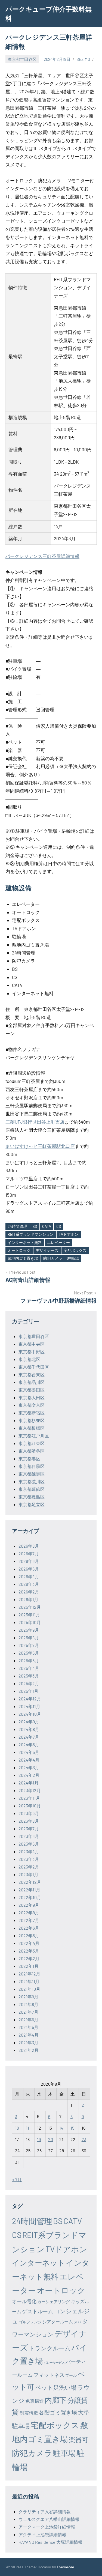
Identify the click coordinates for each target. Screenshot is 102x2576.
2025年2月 (29, 1683)
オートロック (19, 1250)
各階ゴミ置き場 (58, 2412)
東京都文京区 (32, 1405)
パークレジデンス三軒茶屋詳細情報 (42, 556)
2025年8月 (29, 1638)
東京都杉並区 (32, 1420)
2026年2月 (29, 1592)
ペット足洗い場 (56, 2387)
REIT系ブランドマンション (31, 1234)
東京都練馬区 (32, 1474)
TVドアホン (69, 1234)
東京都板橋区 (32, 1428)
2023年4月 (29, 1851)
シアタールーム (58, 2322)
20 (51, 2139)
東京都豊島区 (32, 1497)
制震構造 (29, 2413)
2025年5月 (29, 1660)
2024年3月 (29, 1767)
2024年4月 (29, 1760)
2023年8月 (29, 1821)
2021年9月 (28, 1997)
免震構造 (35, 2401)
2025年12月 (30, 1607)
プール (71, 2375)
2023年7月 (29, 1829)
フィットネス (49, 2375)
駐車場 (64, 2453)
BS (35, 1226)
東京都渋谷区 (32, 1451)
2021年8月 (28, 2004)
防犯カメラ (53, 1258)
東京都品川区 (32, 1382)
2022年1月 (29, 1966)
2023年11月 (29, 1798)
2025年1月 (28, 1691)
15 (72, 2128)
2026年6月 (29, 1561)
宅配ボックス (75, 1250)
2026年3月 (29, 1584)
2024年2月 (29, 1775)
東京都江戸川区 (34, 1436)
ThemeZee (65, 2567)
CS (59, 1226)
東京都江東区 (32, 1443)
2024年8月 (29, 1729)
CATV (47, 1226)
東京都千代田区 (34, 1367)
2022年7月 (29, 1920)
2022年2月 (29, 1958)
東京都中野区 (32, 1352)
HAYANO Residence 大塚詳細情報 (50, 2542)
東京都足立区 (32, 1504)
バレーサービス (54, 2362)
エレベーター (58, 1242)
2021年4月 (29, 2035)
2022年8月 (29, 1913)
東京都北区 (29, 1359)
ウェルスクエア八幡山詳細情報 (49, 2519)
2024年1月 (29, 1783)
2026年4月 (29, 1576)
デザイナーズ (47, 1250)
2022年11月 (29, 1890)
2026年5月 (29, 1569)
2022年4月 (29, 1943)
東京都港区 (29, 1459)
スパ (78, 2322)
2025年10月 (30, 1622)
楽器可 (79, 2439)
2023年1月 (28, 1874)
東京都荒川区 (32, 1481)
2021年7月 (28, 2012)
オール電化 (24, 2301)
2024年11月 (29, 1706)
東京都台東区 (32, 1374)
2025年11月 (29, 1615)
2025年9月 (29, 1630)
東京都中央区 (32, 1344)
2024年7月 (29, 1737)
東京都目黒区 (32, 1466)
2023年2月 (29, 1867)
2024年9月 (29, 1722)
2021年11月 (29, 1981)
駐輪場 (73, 1258)
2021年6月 (28, 2020)
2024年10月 (30, 1714)
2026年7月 (29, 1553)
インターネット (38, 2262)
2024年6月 (29, 1744)
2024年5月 (29, 1752)
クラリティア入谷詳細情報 (45, 2511)
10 (17, 2128)
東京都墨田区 (32, 1390)
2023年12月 (30, 1790)
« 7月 (17, 2179)
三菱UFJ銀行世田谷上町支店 (35, 1122)
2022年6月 (29, 1928)
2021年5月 (28, 2027)
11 (27, 2128)
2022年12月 (30, 1882)
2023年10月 (30, 1806)
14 (61, 2128)
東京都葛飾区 (32, 1489)
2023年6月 (29, 1836)
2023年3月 (29, 1859)
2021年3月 (28, 2042)
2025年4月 (29, 1668)
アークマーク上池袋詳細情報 (47, 2527)
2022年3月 (29, 1951)
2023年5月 (29, 1844)
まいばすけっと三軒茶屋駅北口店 (40, 1146)
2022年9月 (29, 1905)
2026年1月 (28, 1599)
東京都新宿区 (32, 1413)
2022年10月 (30, 1897)
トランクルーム (50, 2348)
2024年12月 (30, 1699)
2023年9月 (29, 1813)
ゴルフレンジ (30, 2322)
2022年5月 (29, 1935)
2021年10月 (29, 1989)
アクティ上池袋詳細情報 (42, 2534)
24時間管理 (17, 1226)
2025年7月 (29, 1645)
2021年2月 (29, 2050)
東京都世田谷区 (22, 59)
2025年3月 (29, 1676)
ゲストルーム (38, 2311)
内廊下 (56, 2400)
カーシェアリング (54, 2302)
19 (39, 2139)
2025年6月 (29, 1653)
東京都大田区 (32, 1397)
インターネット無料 (25, 1242)
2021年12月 (29, 1974)
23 (84, 2139)
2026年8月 (29, 1546)
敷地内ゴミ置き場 (23, 1258)
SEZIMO (83, 59)
